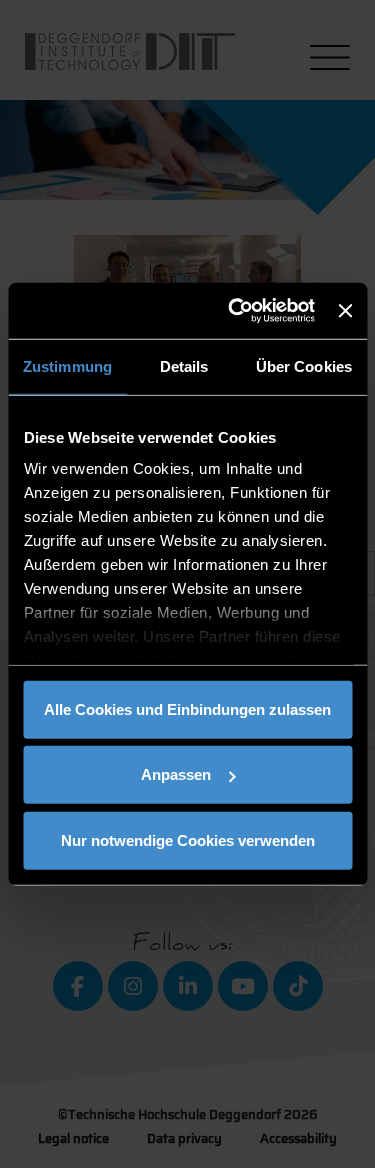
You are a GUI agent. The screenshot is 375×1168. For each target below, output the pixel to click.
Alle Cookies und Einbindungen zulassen (187, 708)
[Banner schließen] (345, 311)
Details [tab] (184, 365)
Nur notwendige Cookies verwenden (188, 839)
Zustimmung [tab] (67, 365)
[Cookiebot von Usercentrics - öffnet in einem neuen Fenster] (235, 311)
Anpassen (176, 774)
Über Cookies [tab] (304, 365)
